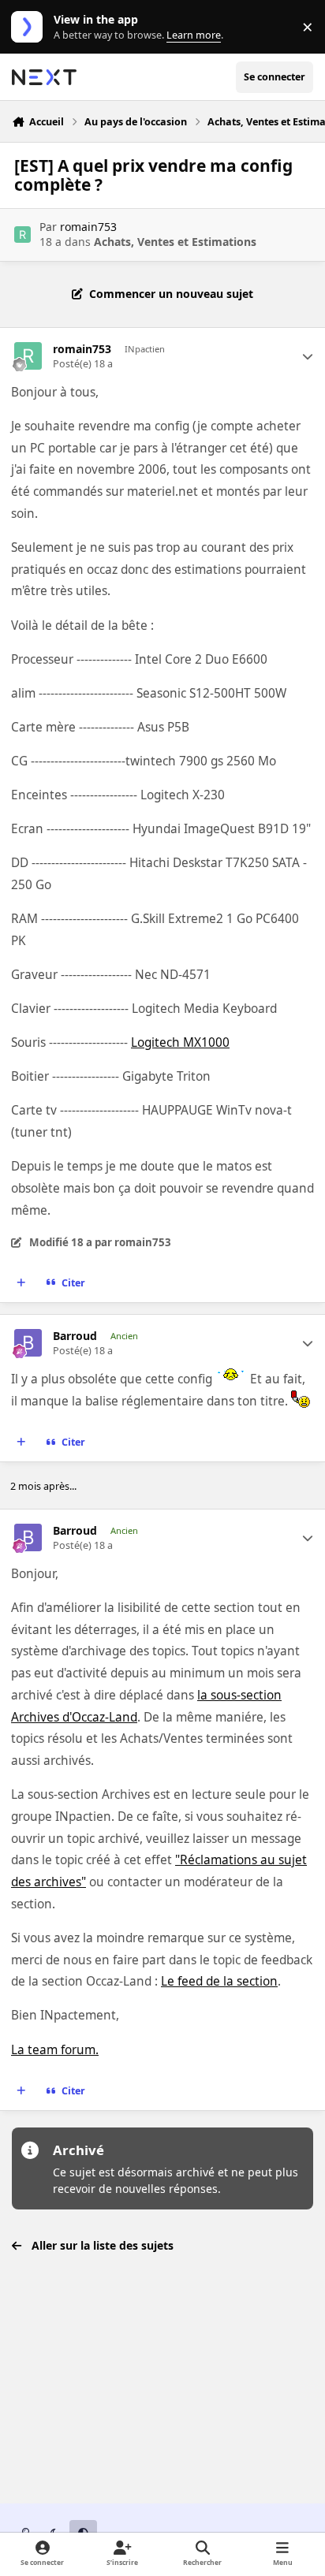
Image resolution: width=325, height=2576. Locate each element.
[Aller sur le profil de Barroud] (28, 1343)
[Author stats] (308, 356)
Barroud (75, 1336)
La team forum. (55, 2050)
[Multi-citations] (21, 1283)
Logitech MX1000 (180, 1042)
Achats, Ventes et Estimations (175, 242)
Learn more (30, 27)
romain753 (88, 227)
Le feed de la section (219, 1981)
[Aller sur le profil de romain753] (22, 235)
